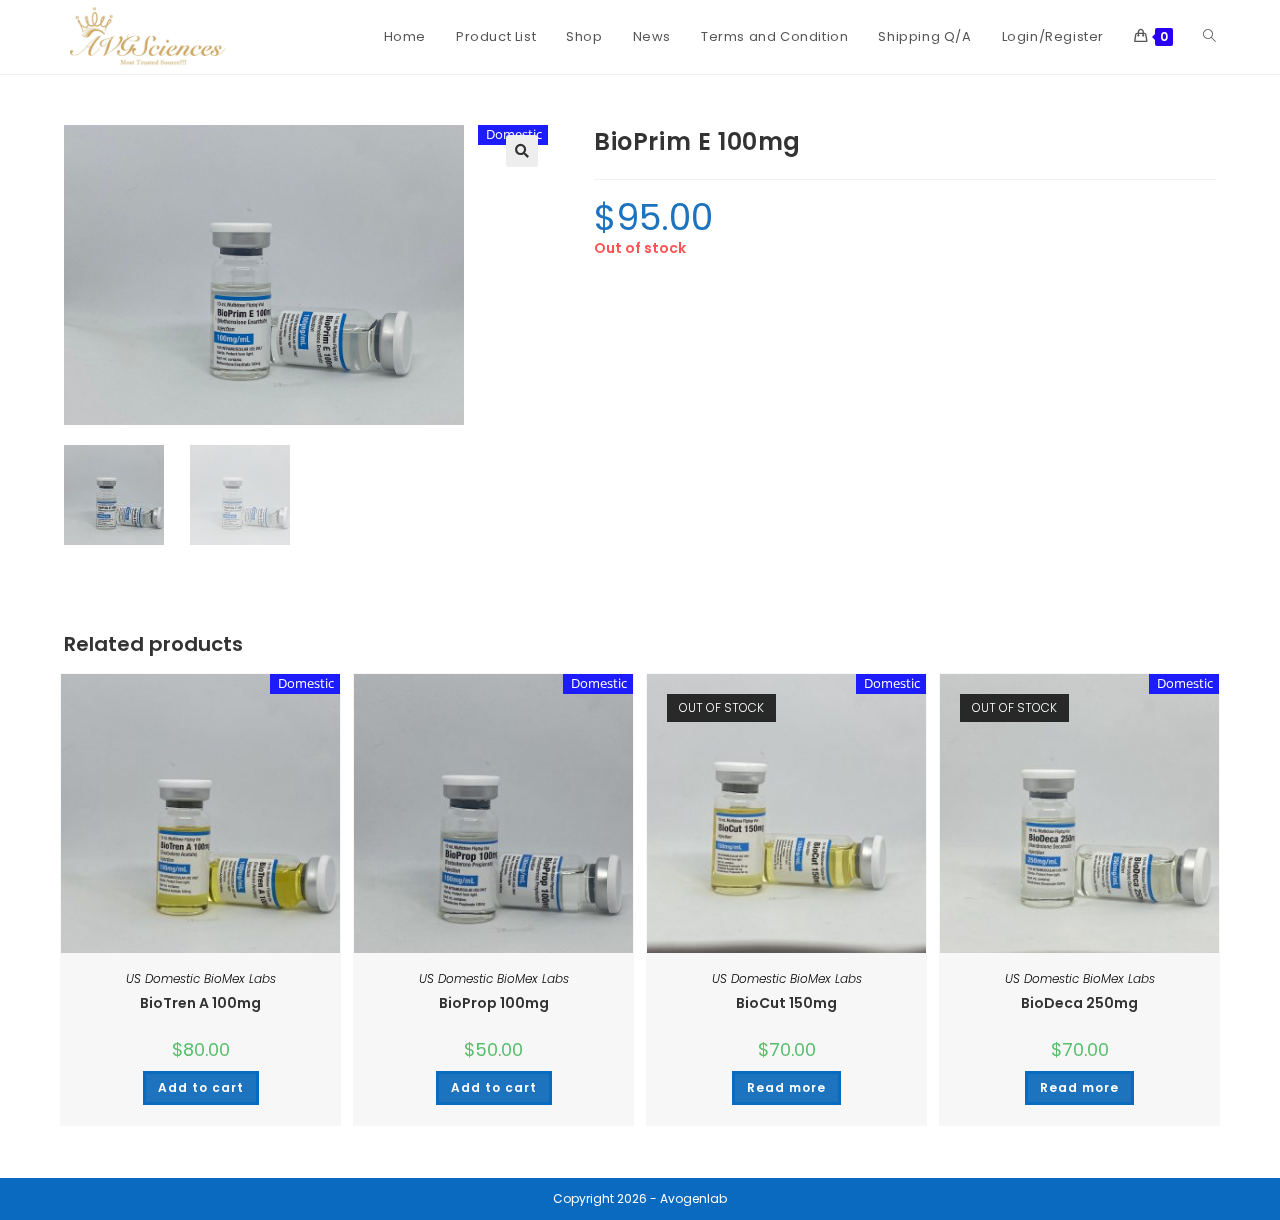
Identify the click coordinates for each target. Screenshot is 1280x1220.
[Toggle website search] (1209, 37)
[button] (522, 151)
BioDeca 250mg (1079, 1003)
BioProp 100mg (494, 1003)
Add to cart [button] (201, 1087)
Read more (786, 1087)
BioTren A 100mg (200, 1003)
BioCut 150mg (786, 1003)
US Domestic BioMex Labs (201, 978)
